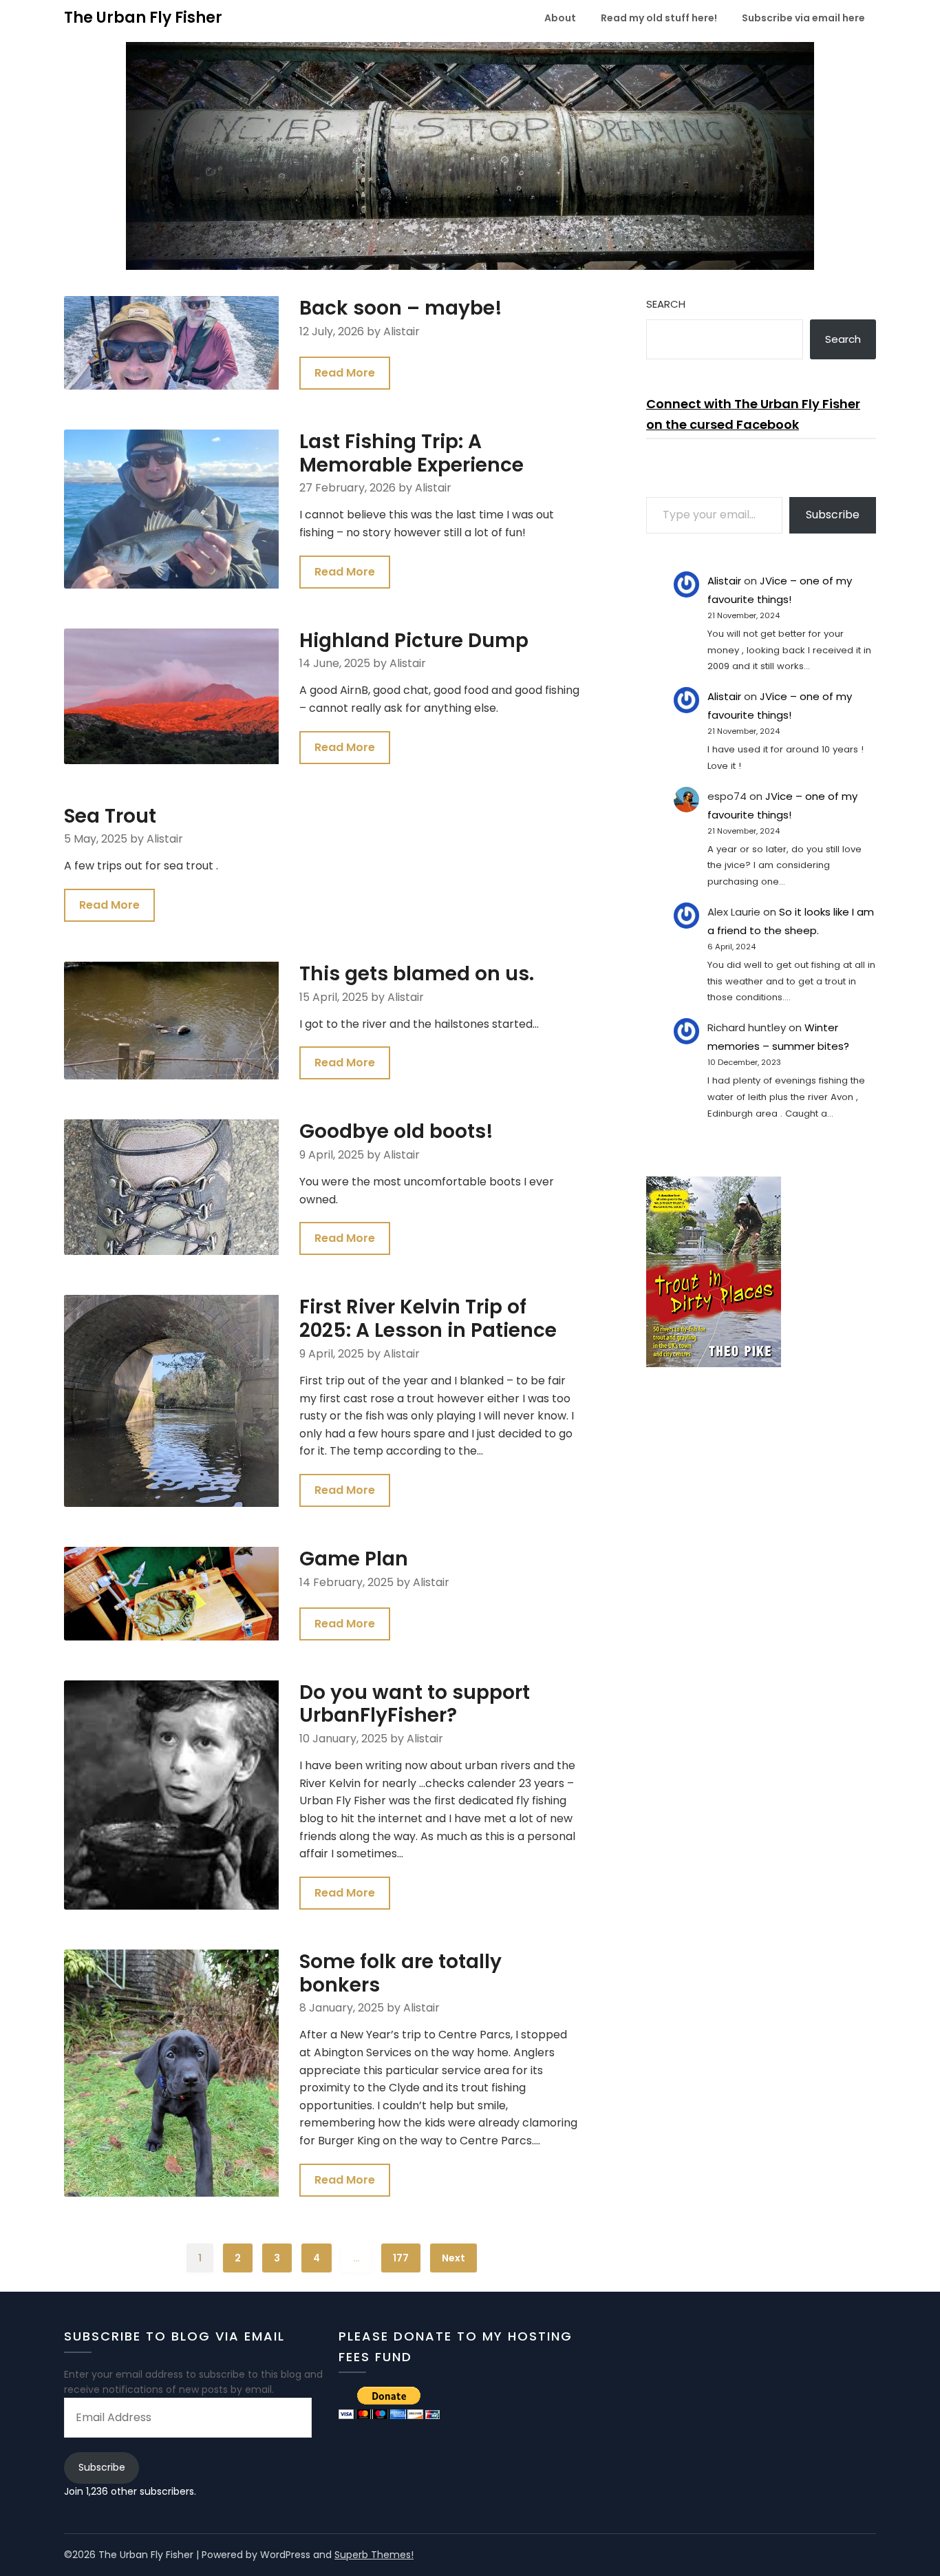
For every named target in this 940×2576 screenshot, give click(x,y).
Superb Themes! (374, 2555)
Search (666, 304)
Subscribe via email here (803, 18)
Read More (345, 373)
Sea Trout (110, 816)
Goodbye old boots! (396, 1131)
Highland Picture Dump (414, 641)
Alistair (724, 581)
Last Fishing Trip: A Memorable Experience (412, 453)
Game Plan (354, 1559)
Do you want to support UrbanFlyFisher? (415, 1704)
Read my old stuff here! (659, 18)
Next (453, 2258)
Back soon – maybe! (401, 308)
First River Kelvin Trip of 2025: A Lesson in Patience (428, 1319)
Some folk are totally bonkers (400, 1973)
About (560, 18)
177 (401, 2258)
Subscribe (833, 515)
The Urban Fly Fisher (143, 18)
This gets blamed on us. (417, 974)
